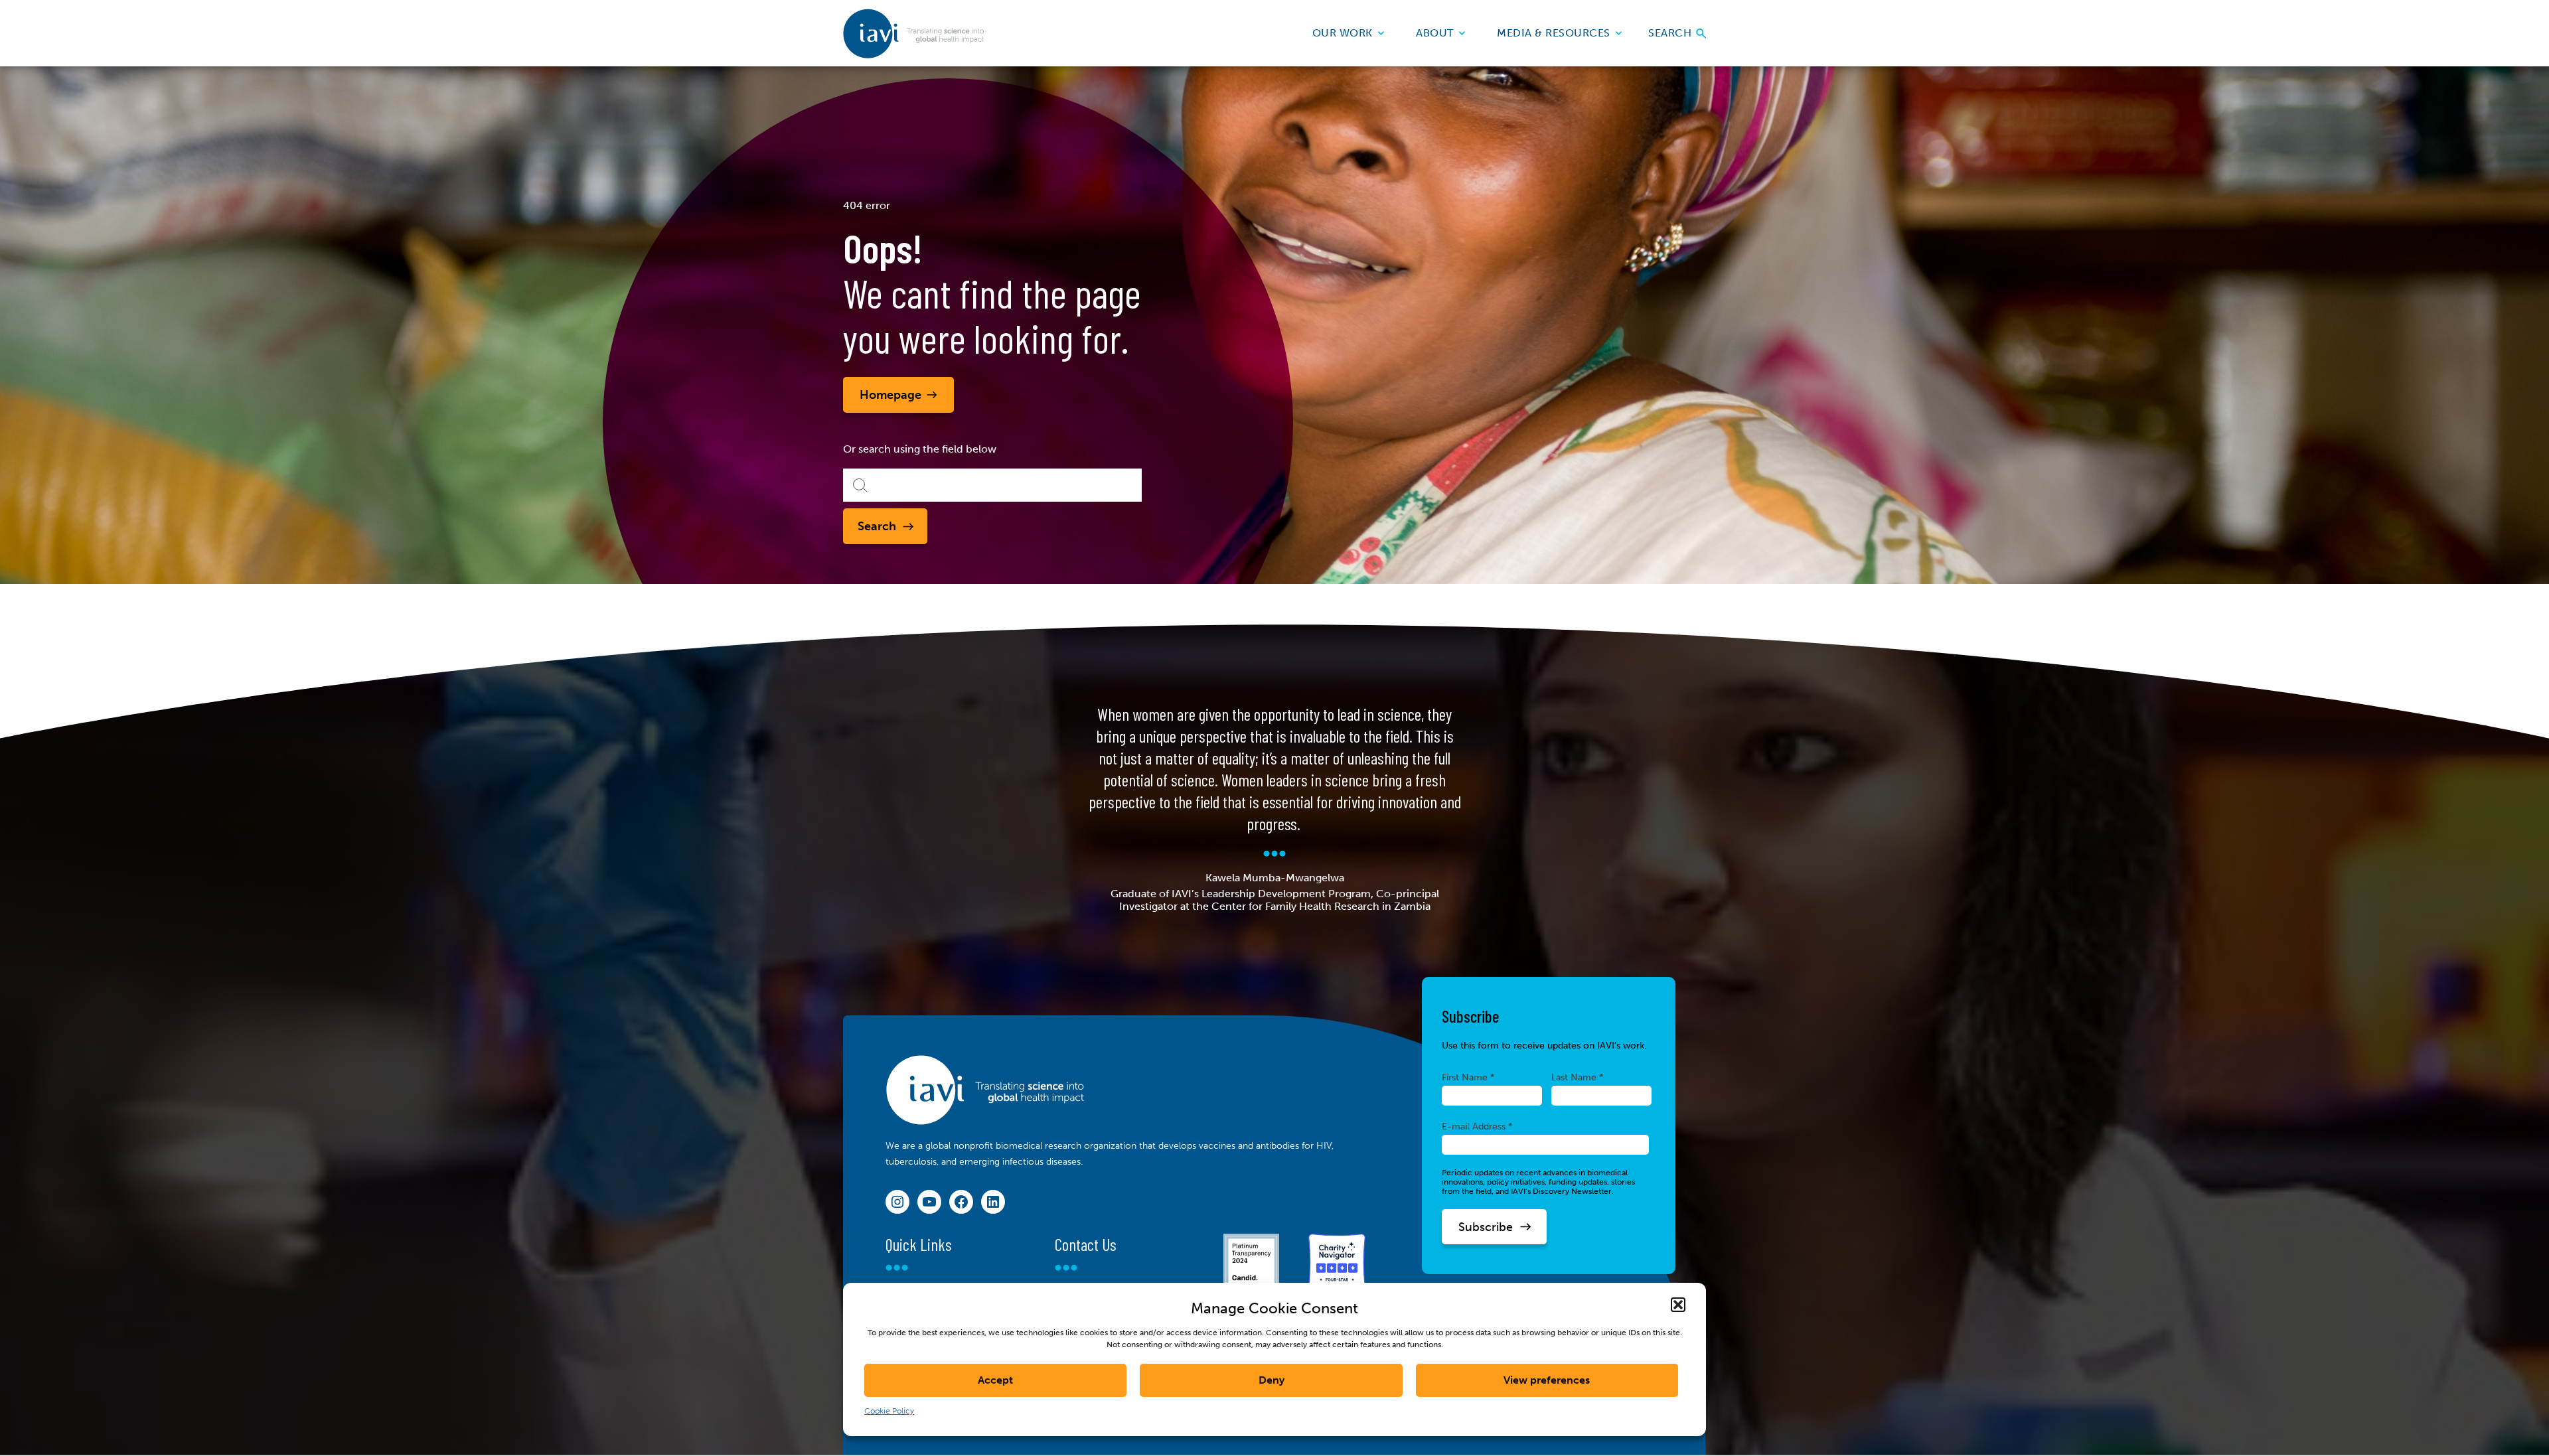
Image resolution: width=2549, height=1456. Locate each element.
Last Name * (1578, 1077)
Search (1671, 33)
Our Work (1343, 33)
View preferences (1547, 1380)
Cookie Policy (889, 1411)
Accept (995, 1380)
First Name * (1468, 1077)
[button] (1678, 1305)
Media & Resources (1554, 33)
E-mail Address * (1477, 1126)
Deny (1272, 1380)
